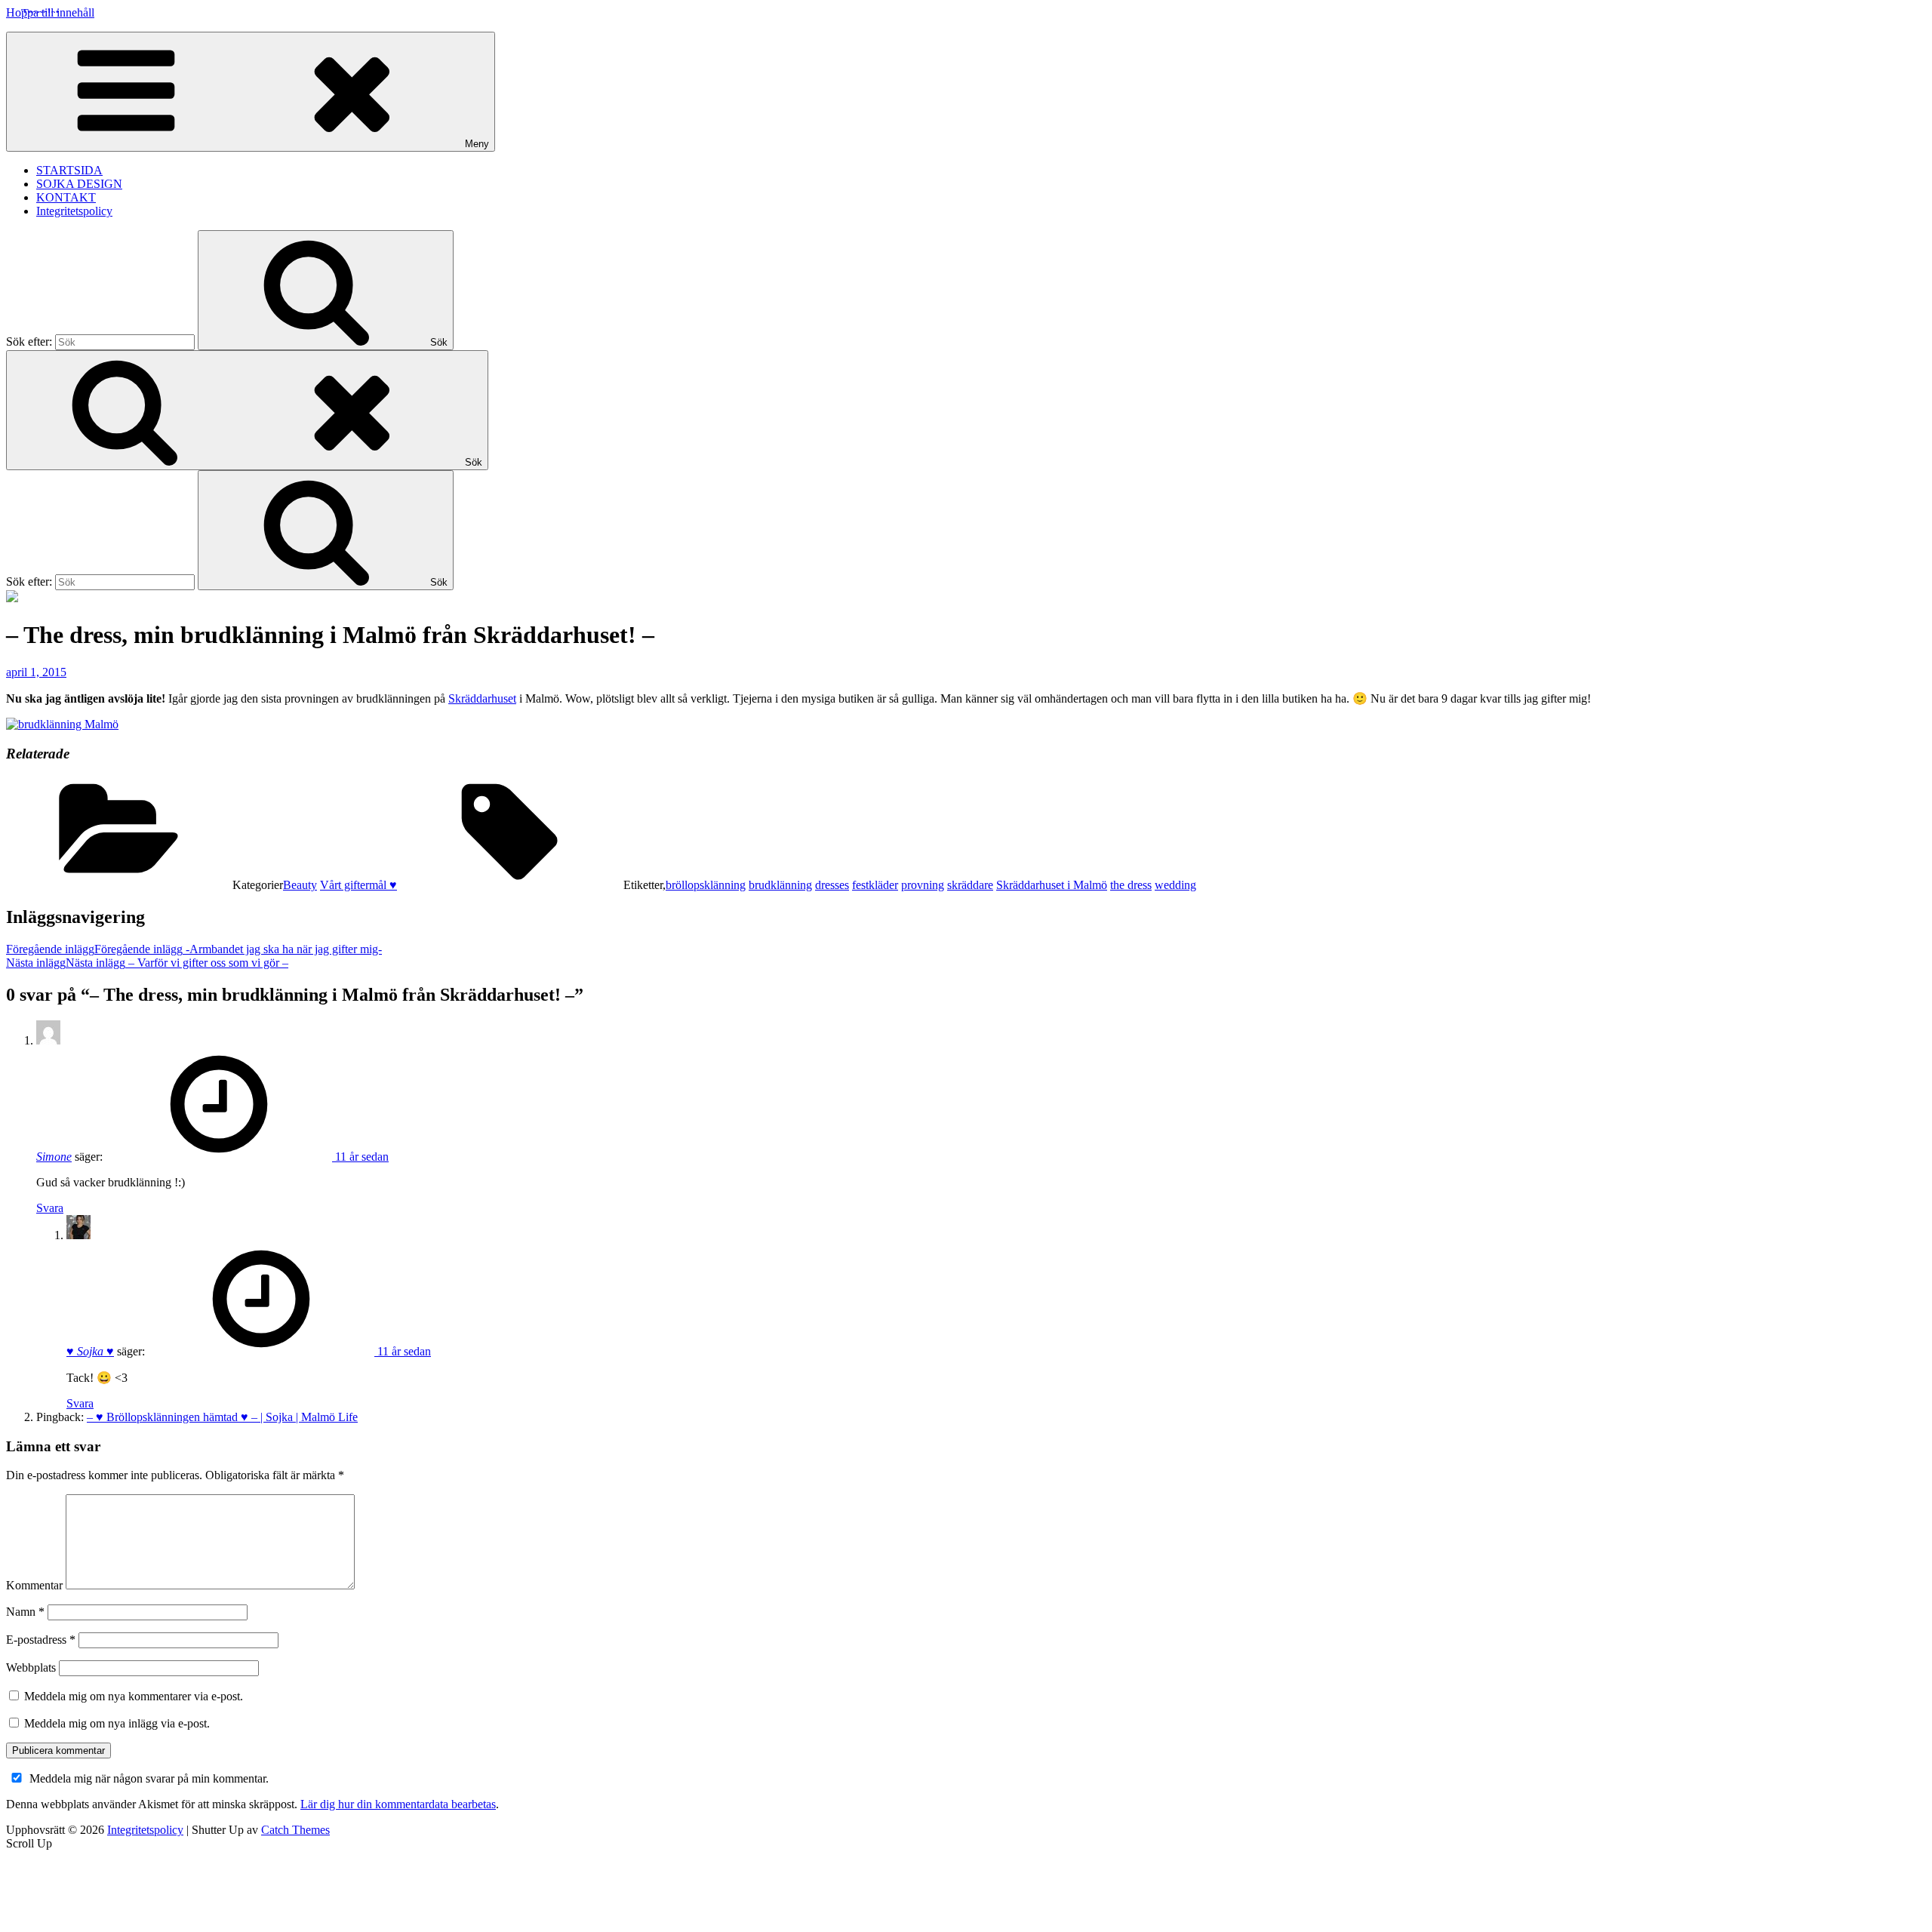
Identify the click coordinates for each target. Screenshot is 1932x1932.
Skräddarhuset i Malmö (1052, 885)
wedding (1175, 885)
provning (923, 885)
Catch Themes (295, 1830)
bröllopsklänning (706, 885)
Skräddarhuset (482, 698)
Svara (50, 1208)
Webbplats (31, 1667)
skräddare (970, 885)
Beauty (300, 885)
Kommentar (34, 1585)
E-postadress (41, 1640)
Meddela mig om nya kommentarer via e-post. (134, 1696)
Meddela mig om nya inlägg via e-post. (117, 1723)
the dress (1131, 885)
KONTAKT (66, 197)
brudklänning (780, 885)
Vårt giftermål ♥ (358, 885)
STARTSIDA (69, 170)
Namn (25, 1612)
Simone (54, 1157)
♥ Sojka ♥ (90, 1351)
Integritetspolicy (74, 211)
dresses (832, 885)
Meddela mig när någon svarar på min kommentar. (149, 1778)
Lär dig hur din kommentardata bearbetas (398, 1804)
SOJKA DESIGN (79, 184)
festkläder (875, 885)
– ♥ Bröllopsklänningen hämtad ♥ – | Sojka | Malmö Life (222, 1417)
